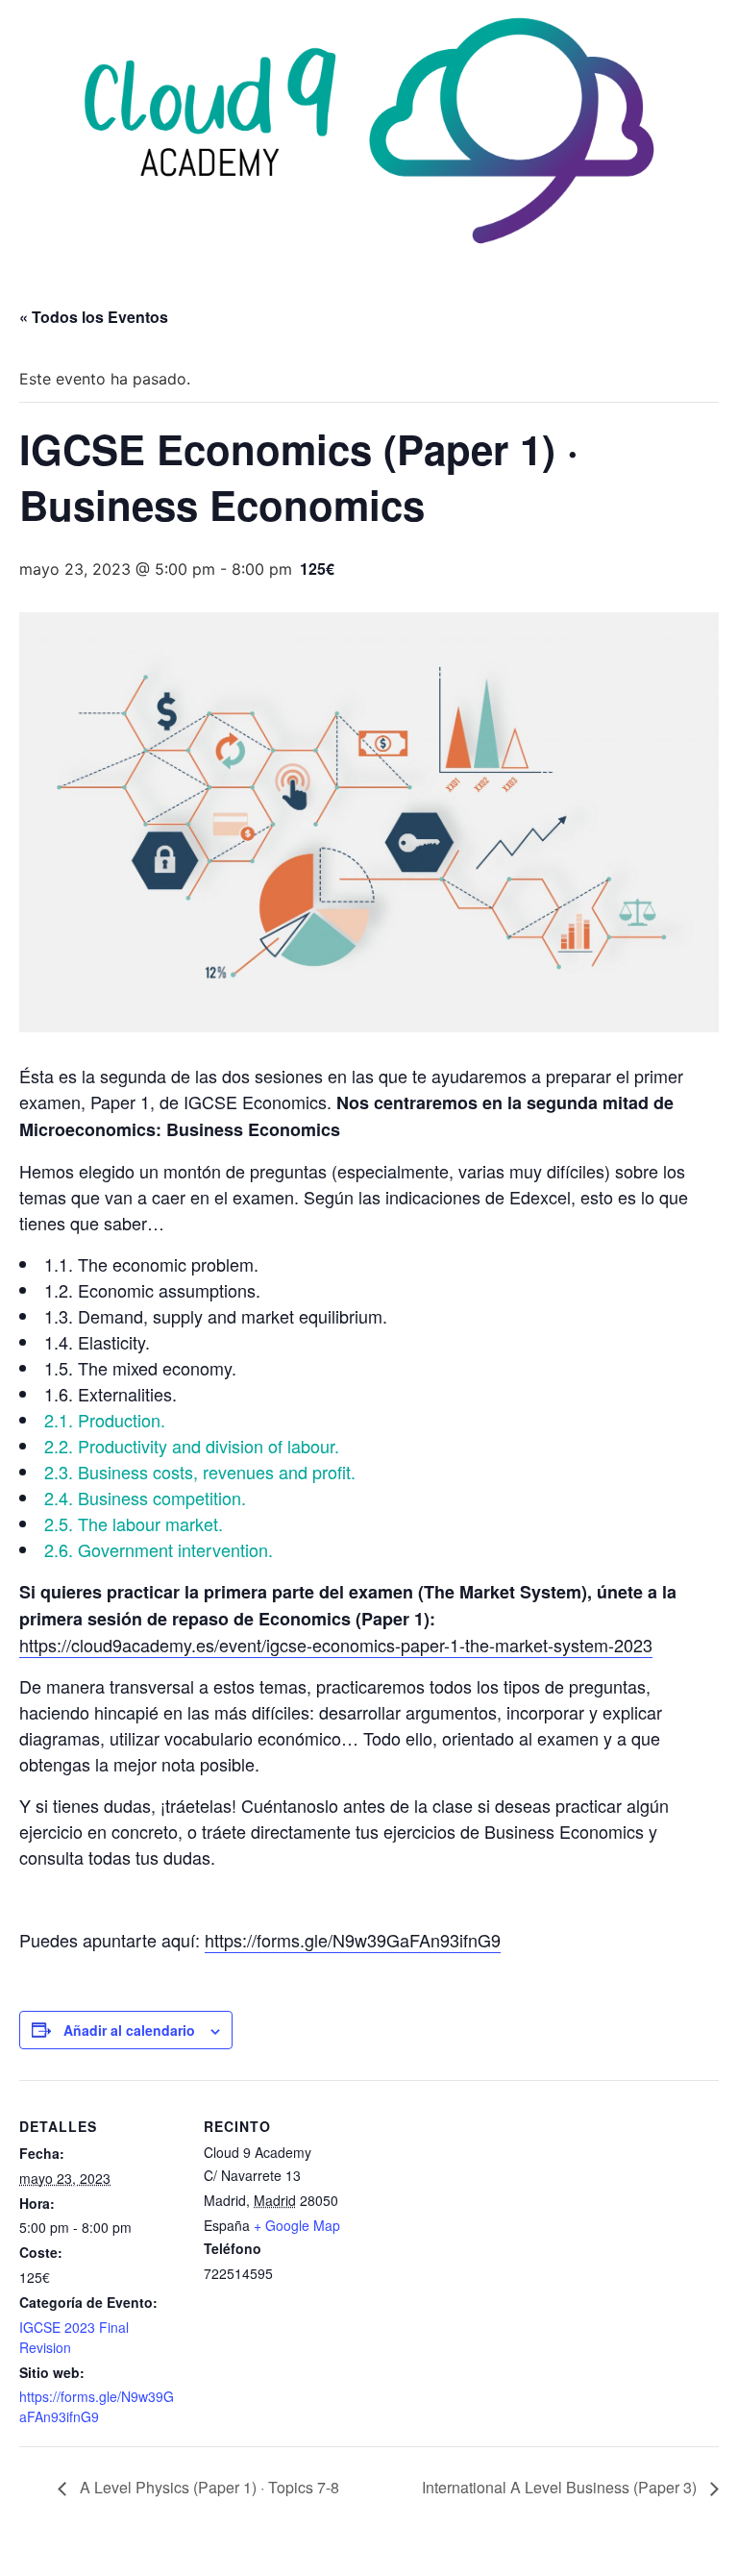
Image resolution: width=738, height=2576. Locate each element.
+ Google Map (297, 2225)
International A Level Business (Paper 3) (561, 2487)
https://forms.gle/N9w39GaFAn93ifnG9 (353, 1940)
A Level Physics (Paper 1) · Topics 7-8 (208, 2487)
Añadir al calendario (129, 2030)
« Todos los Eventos (94, 317)
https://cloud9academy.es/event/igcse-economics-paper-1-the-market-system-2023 (336, 1645)
